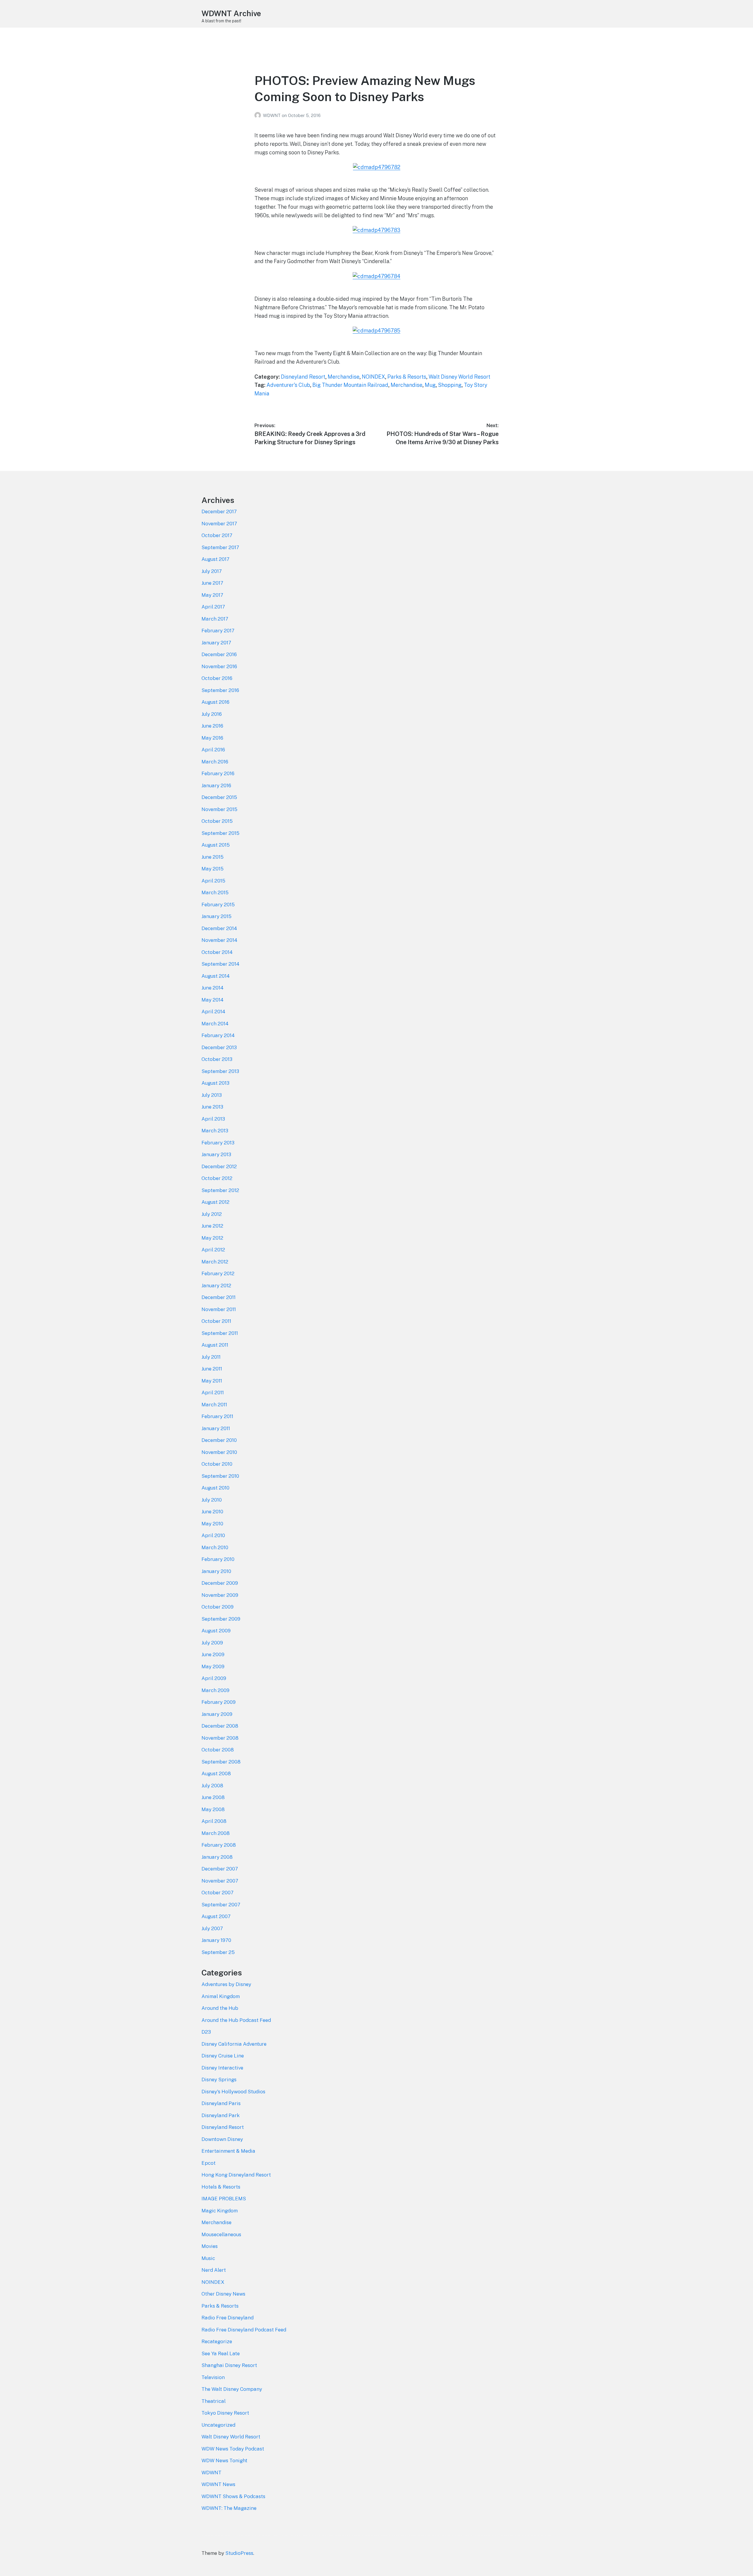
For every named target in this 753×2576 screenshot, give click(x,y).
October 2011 (216, 1321)
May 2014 (213, 1000)
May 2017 (212, 595)
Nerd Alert (214, 2270)
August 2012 (215, 1202)
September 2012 (220, 1190)
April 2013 (213, 1119)
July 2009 (212, 1643)
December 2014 (219, 928)
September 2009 (221, 1619)
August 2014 (216, 976)
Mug (430, 385)
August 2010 (215, 1488)
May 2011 (212, 1381)
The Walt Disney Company (232, 2389)
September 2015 (220, 833)
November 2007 (220, 1881)
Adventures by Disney (226, 1984)
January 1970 (216, 1940)
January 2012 (216, 1286)
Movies (210, 2246)
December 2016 (219, 654)
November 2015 (219, 809)
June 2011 (212, 1369)
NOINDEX (373, 377)
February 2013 (218, 1143)
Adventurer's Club (288, 385)
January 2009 (217, 1714)
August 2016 (215, 702)
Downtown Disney (222, 2139)
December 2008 (220, 1726)
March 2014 (215, 1024)
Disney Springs (219, 2079)
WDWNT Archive (231, 13)
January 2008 (217, 1857)
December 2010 (219, 1440)
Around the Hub (220, 2008)
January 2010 (216, 1571)
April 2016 (213, 750)
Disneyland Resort (303, 377)
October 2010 (217, 1464)
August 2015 (216, 845)
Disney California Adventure (234, 2044)
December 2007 (220, 1869)
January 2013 (216, 1154)
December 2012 (219, 1166)
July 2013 (212, 1095)
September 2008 (221, 1762)
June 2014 (213, 988)
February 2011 (217, 1416)
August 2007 (216, 1916)
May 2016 (212, 738)
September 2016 (220, 690)
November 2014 (219, 940)
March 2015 (215, 892)
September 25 (218, 1952)
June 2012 (212, 1226)
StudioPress (239, 2553)
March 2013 (215, 1131)
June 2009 (213, 1654)
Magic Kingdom (220, 2211)
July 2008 (212, 1786)
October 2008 (218, 1750)
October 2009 (218, 1607)
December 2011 (219, 1297)
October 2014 (217, 952)
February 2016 (218, 773)
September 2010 (220, 1476)
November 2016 (219, 666)
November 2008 (220, 1738)
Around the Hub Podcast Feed (236, 2020)
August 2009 (216, 1631)
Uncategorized (218, 2425)
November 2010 (219, 1452)
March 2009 (215, 1690)
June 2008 (213, 1797)
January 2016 (216, 785)
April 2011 (213, 1393)
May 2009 (213, 1666)
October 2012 (217, 1178)
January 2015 (216, 916)
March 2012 (215, 1262)
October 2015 (217, 821)
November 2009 (220, 1595)
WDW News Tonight (224, 2460)
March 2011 (214, 1405)
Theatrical (214, 2401)
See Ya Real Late (221, 2353)
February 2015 (218, 905)
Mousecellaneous (221, 2234)
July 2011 (211, 1357)
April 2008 (214, 1821)
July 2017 (212, 571)
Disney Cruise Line (223, 2056)
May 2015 (213, 869)
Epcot (209, 2163)
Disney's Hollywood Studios (233, 2092)
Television (213, 2377)
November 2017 (219, 524)
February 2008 (219, 1845)
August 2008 (216, 1773)
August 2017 (215, 559)
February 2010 (218, 1559)
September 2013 (220, 1071)
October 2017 (217, 535)
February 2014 (218, 1035)
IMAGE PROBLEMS (224, 2199)
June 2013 (212, 1107)
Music (208, 2258)
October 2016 (217, 678)
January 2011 (216, 1428)
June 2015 (213, 857)
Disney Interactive (222, 2068)
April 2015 (213, 881)
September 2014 (220, 964)
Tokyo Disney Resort (225, 2413)
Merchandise (344, 377)
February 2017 (218, 631)
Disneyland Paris (221, 2103)
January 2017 (216, 643)
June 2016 (212, 726)
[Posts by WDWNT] (259, 115)
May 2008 (213, 1809)
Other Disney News (223, 2294)
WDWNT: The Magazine (229, 2508)
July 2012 (212, 1214)
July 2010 (212, 1500)
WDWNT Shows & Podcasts (233, 2496)
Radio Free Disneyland (228, 2318)
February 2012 (218, 1273)
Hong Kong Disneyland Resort (236, 2175)
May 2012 (212, 1238)
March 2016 (215, 762)
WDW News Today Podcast (233, 2449)
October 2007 (218, 1893)
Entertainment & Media (228, 2151)
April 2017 (213, 607)
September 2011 (220, 1333)
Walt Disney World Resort (459, 377)
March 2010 (215, 1547)
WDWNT (272, 115)
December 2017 (219, 511)
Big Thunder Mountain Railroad (350, 385)
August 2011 (215, 1345)
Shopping (450, 385)
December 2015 (219, 797)
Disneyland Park (221, 2115)
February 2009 (219, 1702)
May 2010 (212, 1524)
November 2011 (219, 1309)
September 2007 (221, 1905)
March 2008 (216, 1833)
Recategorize (217, 2341)
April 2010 (213, 1535)
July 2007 (212, 1928)
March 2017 (215, 619)
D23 (206, 2032)
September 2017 (220, 547)
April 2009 (214, 1678)
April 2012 (213, 1250)
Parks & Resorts (407, 377)
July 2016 (212, 714)
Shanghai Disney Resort (229, 2365)
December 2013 (219, 1047)
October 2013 (217, 1059)
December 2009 (220, 1583)
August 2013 (215, 1083)
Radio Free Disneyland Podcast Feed (244, 2330)
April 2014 (213, 1012)
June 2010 (212, 1512)
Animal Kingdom (221, 1996)
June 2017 (212, 583)
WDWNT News (218, 2484)
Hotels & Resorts (221, 2187)
